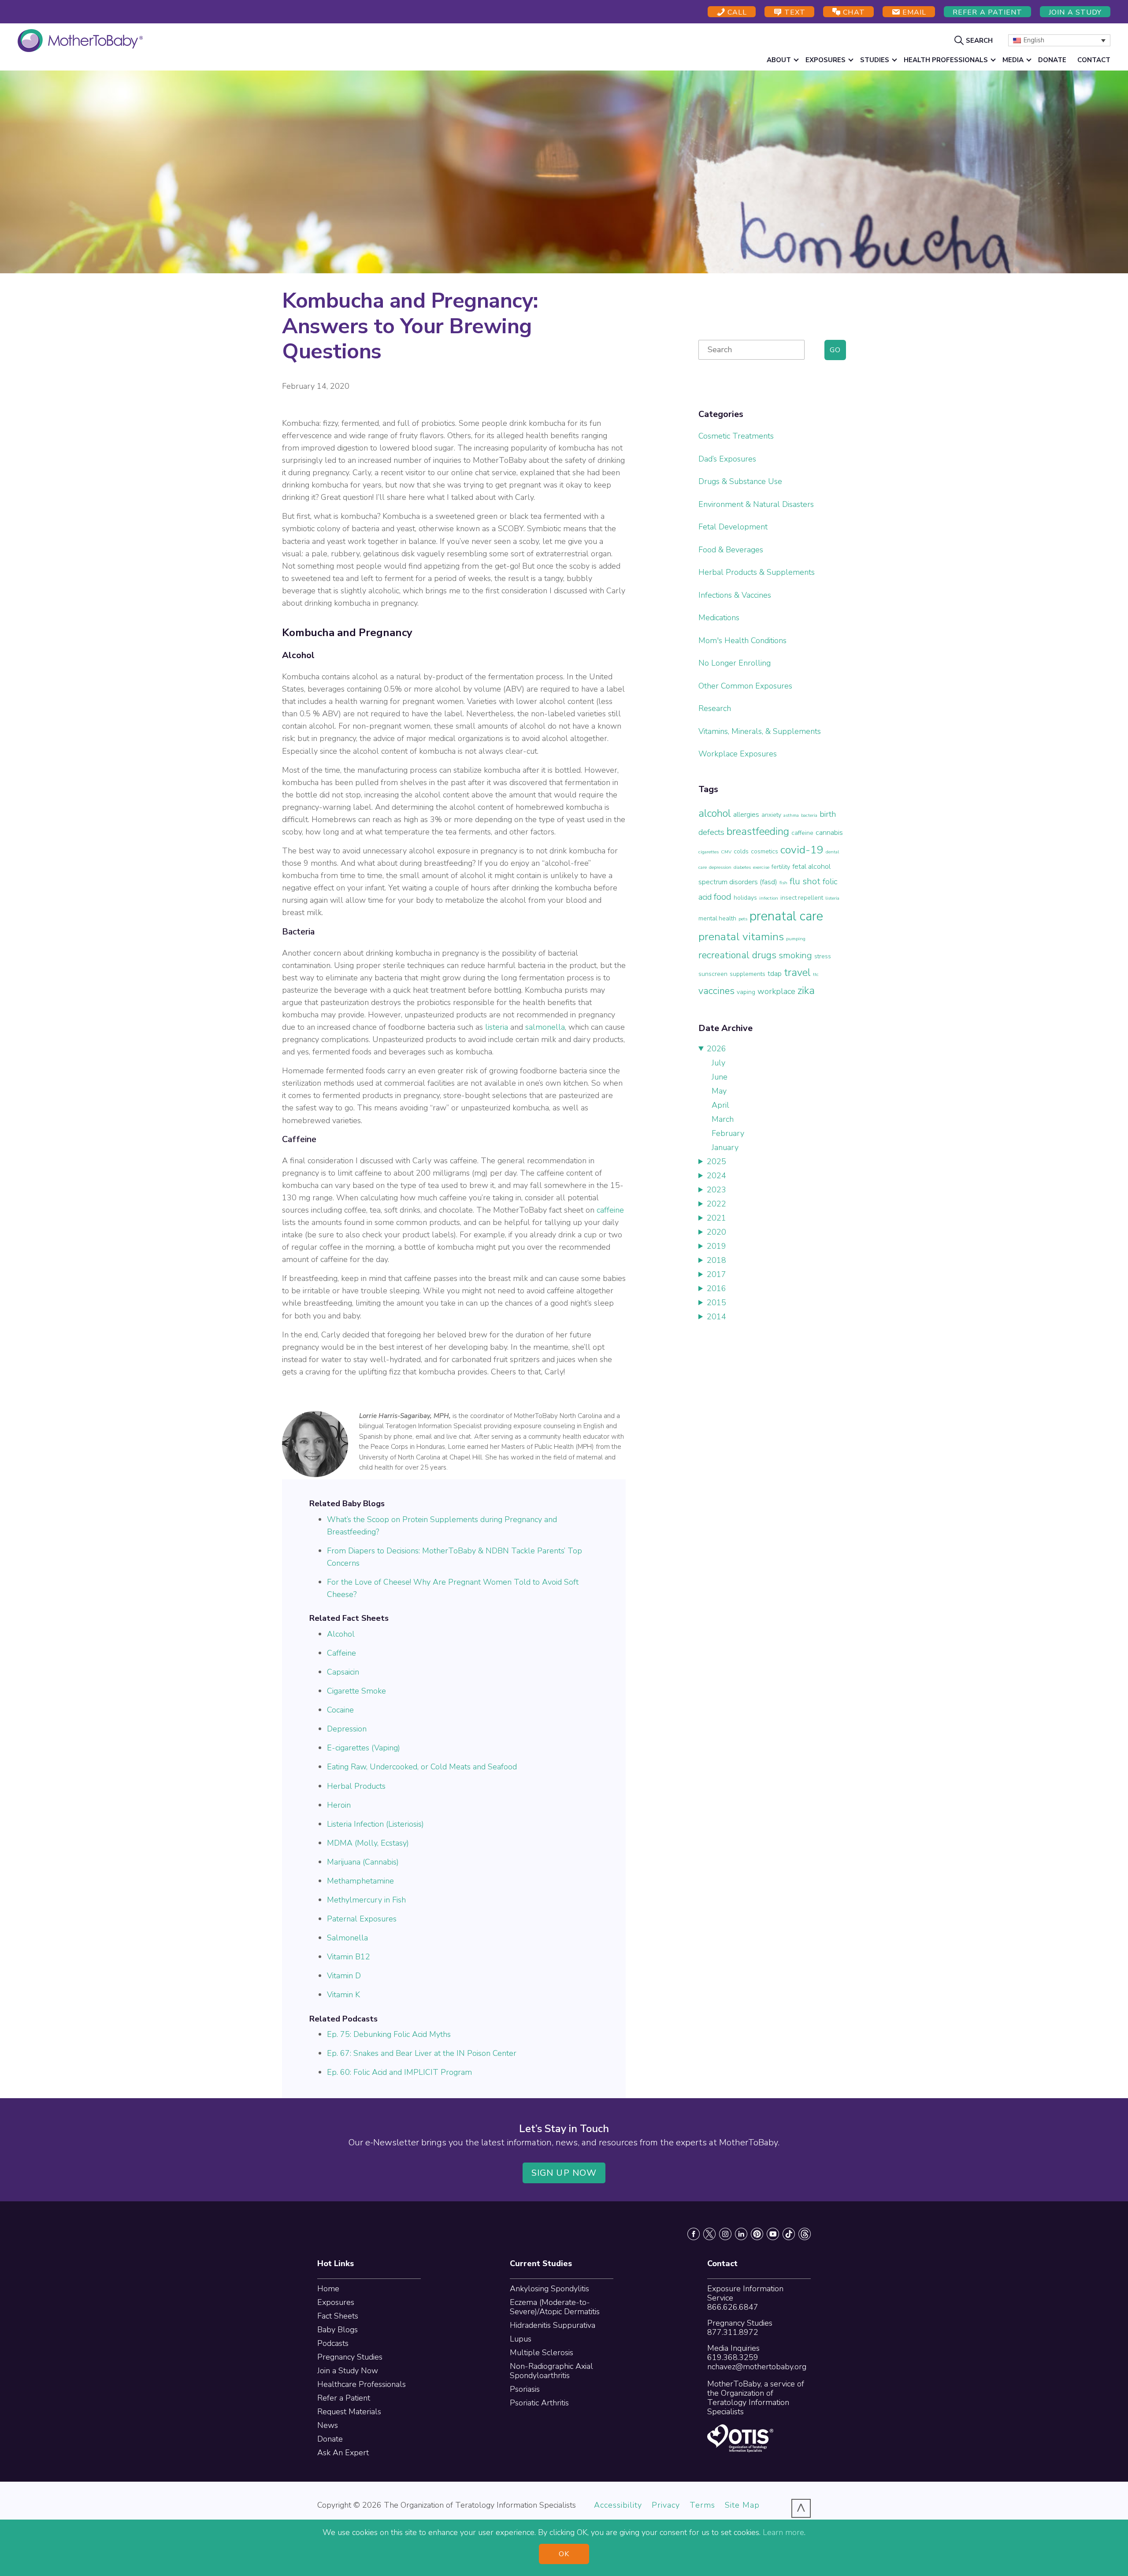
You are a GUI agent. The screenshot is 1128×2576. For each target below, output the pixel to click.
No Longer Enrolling (735, 663)
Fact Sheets (338, 2316)
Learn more (783, 2532)
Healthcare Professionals (362, 2384)
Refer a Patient (987, 12)
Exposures (336, 2302)
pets (743, 919)
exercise (761, 867)
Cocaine (340, 1710)
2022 (716, 1204)
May (719, 1091)
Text (794, 12)
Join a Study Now (348, 2371)
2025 (716, 1161)
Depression (347, 1729)
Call (736, 12)
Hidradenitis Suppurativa (553, 2325)
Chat (853, 12)
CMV (726, 852)
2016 (716, 1288)
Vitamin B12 (349, 1957)
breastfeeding (758, 831)
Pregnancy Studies (350, 2357)
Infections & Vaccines (735, 595)
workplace (776, 991)
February (728, 1133)
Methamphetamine (360, 1881)
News (328, 2425)
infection (769, 898)
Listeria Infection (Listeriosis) (375, 1824)
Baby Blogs (338, 2330)
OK (564, 2554)
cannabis (829, 832)
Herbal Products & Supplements (757, 572)
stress (823, 956)
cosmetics (764, 851)
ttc (816, 974)
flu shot (805, 881)
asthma (791, 815)
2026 (716, 1049)
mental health (717, 918)
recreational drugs (737, 955)
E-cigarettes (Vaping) (364, 1748)
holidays (745, 898)
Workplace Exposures (738, 754)
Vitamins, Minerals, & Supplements (760, 731)
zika (806, 990)
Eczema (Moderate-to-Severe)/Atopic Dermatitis (555, 2307)
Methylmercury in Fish (366, 1900)
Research (715, 708)
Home (328, 2289)
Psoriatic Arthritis (539, 2403)
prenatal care (786, 916)
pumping (796, 939)
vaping (746, 992)
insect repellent (802, 898)
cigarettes (709, 852)
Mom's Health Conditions (742, 640)
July (718, 1063)
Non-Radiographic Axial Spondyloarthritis (551, 2371)
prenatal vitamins (741, 937)
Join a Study (1075, 12)
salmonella (545, 1027)
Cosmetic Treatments (736, 436)
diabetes (742, 867)
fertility (781, 867)
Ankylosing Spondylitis (549, 2289)
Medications (719, 618)
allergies (746, 814)
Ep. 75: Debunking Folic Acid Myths (389, 2034)
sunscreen (713, 974)
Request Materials (349, 2412)
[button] (975, 40)
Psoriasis (525, 2389)
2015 (716, 1303)
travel (797, 972)
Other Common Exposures (745, 686)
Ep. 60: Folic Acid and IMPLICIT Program (399, 2072)
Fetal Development (733, 527)
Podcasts (333, 2343)
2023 (716, 1190)
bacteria (809, 815)
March (723, 1119)
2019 (716, 1246)
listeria (497, 1027)
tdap (775, 973)
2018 (716, 1260)
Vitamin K (343, 1995)
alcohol (715, 813)
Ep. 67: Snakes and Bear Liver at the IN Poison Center (422, 2053)
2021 (716, 1218)
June (720, 1077)
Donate (330, 2439)
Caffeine (341, 1653)
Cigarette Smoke (356, 1691)
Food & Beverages (731, 550)
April (720, 1105)
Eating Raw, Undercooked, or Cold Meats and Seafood (422, 1767)
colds (741, 851)
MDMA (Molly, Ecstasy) (368, 1843)
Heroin (339, 1805)
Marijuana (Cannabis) (363, 1862)
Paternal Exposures (362, 1919)
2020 (716, 1232)
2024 (716, 1176)
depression (720, 867)
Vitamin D (344, 1976)
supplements (748, 974)
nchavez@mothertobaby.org (757, 2367)
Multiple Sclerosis (542, 2353)
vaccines (716, 991)
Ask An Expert (343, 2453)
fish (783, 883)
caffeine (610, 1210)
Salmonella (347, 1938)
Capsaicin (343, 1672)
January (725, 1147)
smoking (795, 955)
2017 (716, 1274)
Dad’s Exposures (727, 459)
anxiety (771, 815)
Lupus (521, 2339)
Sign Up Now (564, 2173)
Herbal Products (356, 1786)
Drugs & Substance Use (740, 481)
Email (913, 12)
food (723, 897)
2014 (716, 1317)
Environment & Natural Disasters (756, 504)
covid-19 (802, 850)
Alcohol (341, 1634)
